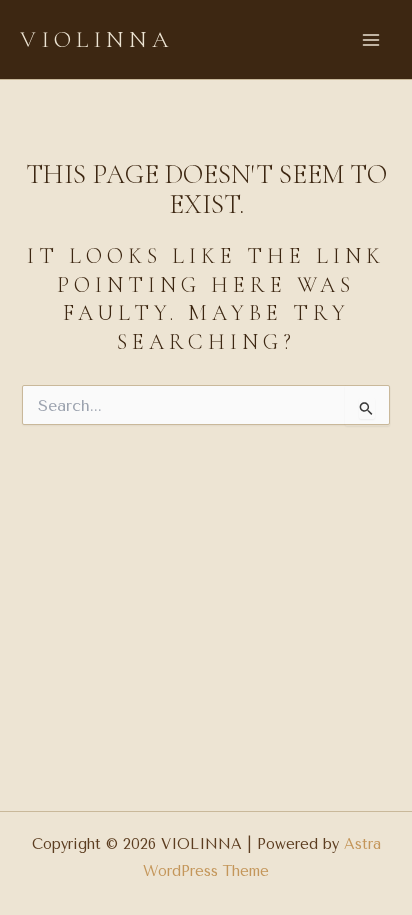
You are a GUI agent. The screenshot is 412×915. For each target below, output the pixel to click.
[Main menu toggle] (371, 40)
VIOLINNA (97, 39)
